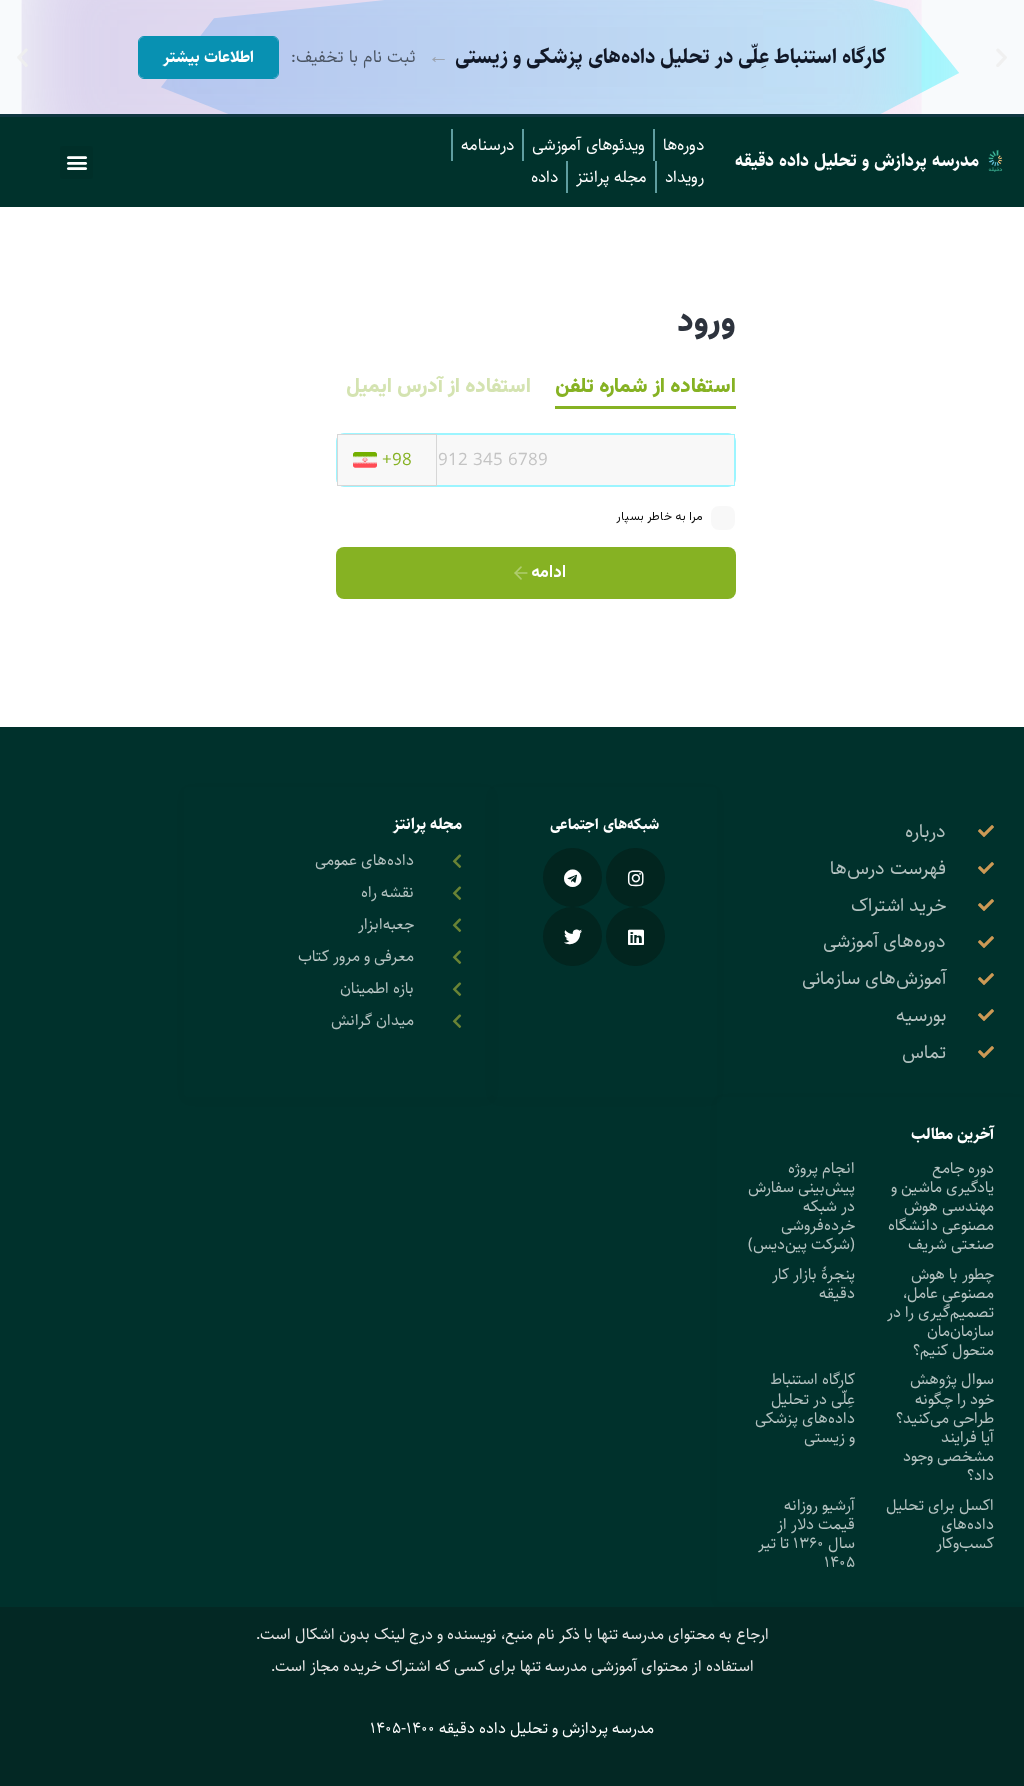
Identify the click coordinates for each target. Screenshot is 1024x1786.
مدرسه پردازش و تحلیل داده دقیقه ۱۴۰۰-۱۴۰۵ (512, 1728)
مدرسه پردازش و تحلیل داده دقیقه (857, 161)
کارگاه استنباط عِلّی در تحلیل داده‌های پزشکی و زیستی (805, 1408)
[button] (1001, 57)
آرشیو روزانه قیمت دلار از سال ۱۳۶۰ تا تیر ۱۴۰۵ (806, 1534)
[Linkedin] (635, 936)
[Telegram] (572, 877)
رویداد (684, 177)
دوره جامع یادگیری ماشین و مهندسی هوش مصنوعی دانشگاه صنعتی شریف (941, 1207)
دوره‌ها (683, 145)
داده (544, 177)
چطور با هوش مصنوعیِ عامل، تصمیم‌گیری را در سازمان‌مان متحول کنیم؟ (940, 1313)
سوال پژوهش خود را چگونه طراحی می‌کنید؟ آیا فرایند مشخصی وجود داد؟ (945, 1427)
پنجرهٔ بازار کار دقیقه (813, 1284)
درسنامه (487, 145)
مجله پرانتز (611, 177)
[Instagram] (635, 877)
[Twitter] (572, 936)
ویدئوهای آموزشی (588, 145)
